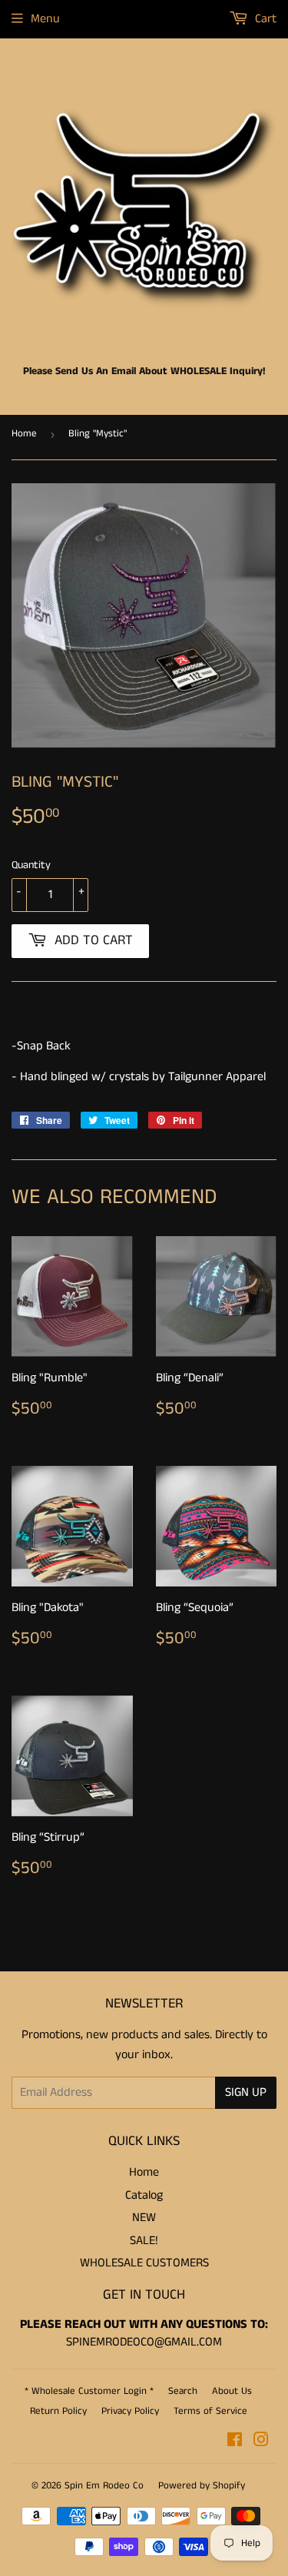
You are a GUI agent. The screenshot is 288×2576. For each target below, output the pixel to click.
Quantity (31, 865)
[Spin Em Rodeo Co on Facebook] (235, 2442)
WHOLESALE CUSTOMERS (144, 2263)
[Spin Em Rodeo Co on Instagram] (261, 2442)
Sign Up (246, 2092)
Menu (45, 19)
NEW (144, 2218)
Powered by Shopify (202, 2486)
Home (24, 434)
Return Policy (58, 2411)
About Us (232, 2391)
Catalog (144, 2195)
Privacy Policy (130, 2411)
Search (183, 2391)
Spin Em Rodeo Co (104, 2486)
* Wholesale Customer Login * (89, 2391)
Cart (264, 19)
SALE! (144, 2241)
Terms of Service (210, 2411)
